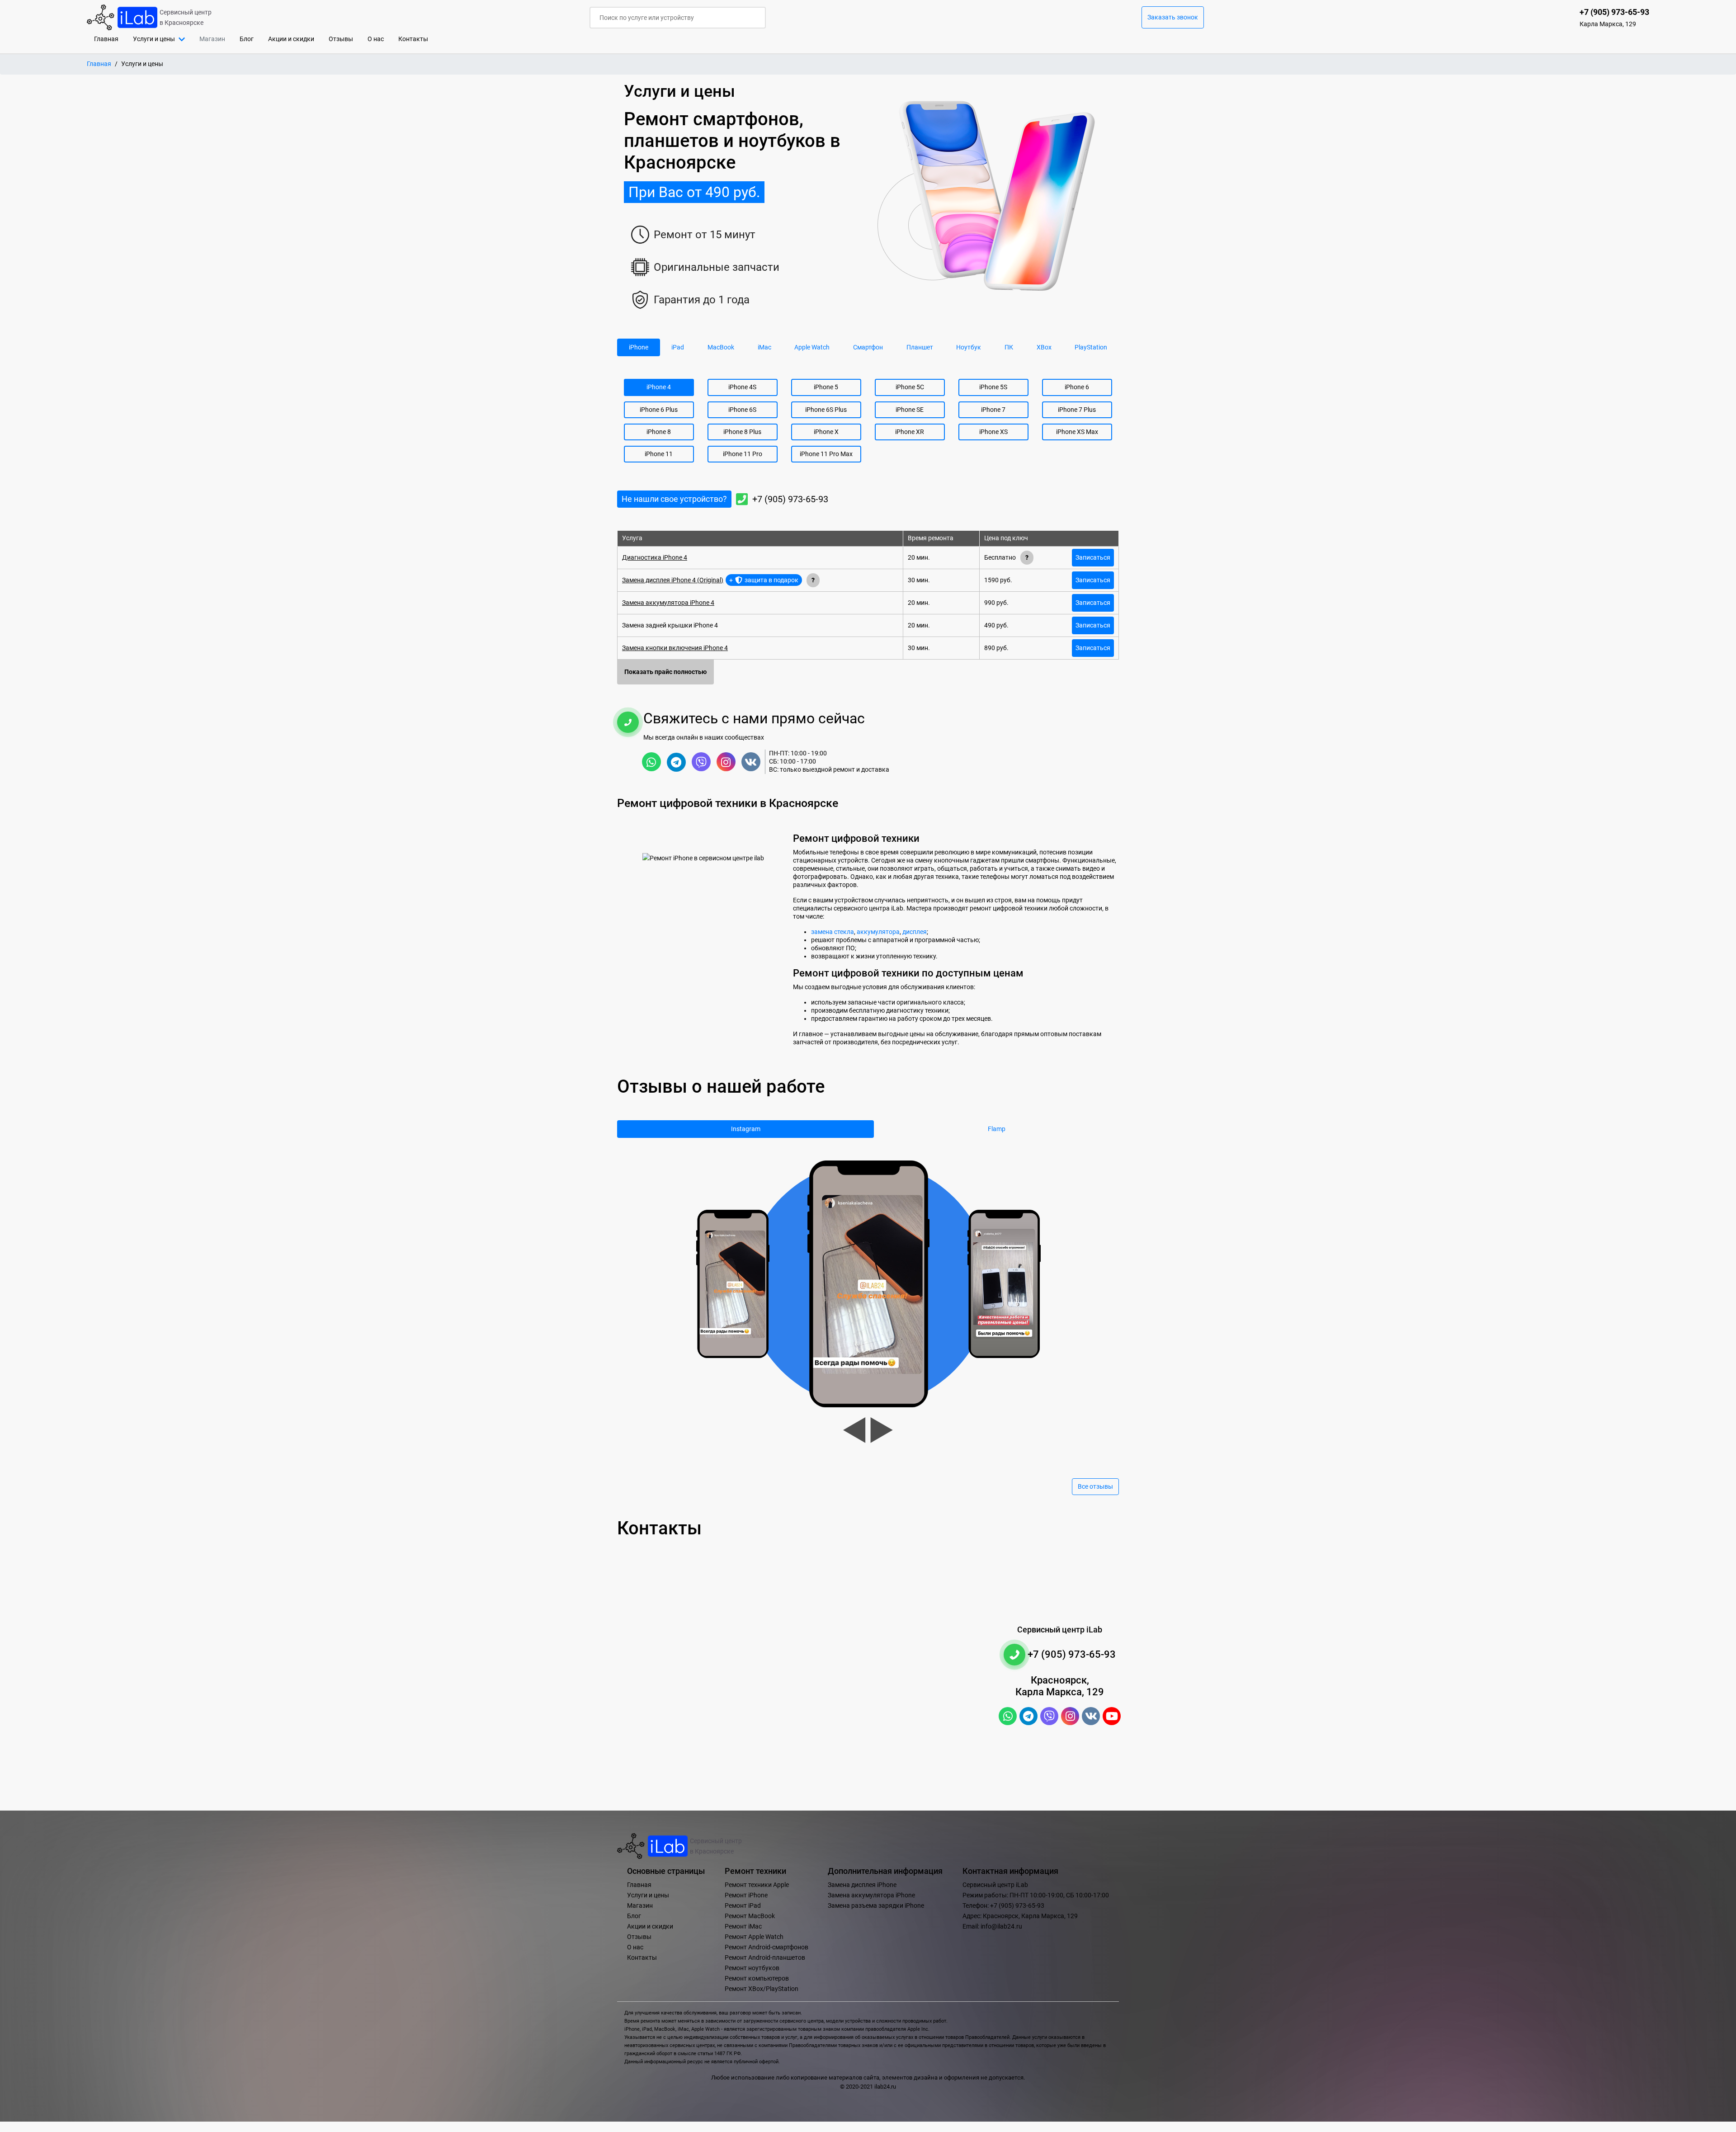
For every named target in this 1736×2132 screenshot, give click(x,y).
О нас (376, 39)
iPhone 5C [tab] (910, 387)
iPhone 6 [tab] (1077, 387)
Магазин (640, 1906)
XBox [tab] (1044, 347)
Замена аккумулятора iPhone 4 (668, 603)
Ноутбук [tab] (969, 347)
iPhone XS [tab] (993, 432)
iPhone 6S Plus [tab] (826, 410)
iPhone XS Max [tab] (1077, 432)
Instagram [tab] (746, 1129)
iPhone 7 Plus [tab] (1077, 410)
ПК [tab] (1009, 347)
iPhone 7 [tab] (993, 410)
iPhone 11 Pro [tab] (743, 454)
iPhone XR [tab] (910, 432)
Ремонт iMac (743, 1927)
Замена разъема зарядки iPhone (876, 1906)
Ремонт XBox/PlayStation (762, 1989)
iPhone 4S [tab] (742, 387)
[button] (159, 39)
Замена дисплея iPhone (862, 1885)
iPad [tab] (678, 347)
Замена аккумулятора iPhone (871, 1895)
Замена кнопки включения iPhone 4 (675, 648)
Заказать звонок (1173, 17)
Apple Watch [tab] (812, 347)
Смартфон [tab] (868, 347)
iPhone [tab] (639, 347)
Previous (854, 1430)
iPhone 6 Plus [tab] (659, 410)
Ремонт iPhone (746, 1895)
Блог (247, 39)
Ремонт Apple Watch (754, 1937)
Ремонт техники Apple (757, 1885)
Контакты (413, 39)
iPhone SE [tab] (910, 410)
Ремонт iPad (743, 1906)
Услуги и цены (648, 1895)
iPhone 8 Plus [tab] (742, 432)
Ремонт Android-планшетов (765, 1958)
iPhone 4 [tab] (659, 387)
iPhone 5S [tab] (993, 387)
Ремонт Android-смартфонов (767, 1947)
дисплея (915, 932)
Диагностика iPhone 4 (655, 558)
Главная (110, 39)
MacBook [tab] (721, 347)
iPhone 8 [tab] (659, 432)
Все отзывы (1095, 1487)
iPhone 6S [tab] (742, 410)
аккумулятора (878, 932)
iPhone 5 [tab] (826, 387)
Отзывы (341, 39)
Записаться (1093, 558)
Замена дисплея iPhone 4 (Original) (673, 580)
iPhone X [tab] (826, 432)
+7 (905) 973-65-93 (790, 499)
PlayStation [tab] (1091, 347)
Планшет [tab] (920, 347)
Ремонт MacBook (750, 1916)
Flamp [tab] (997, 1129)
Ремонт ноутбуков (752, 1968)
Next (882, 1430)
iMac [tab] (764, 347)
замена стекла (833, 932)
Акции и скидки (291, 39)
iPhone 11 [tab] (659, 454)
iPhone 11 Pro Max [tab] (826, 454)
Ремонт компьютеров (757, 1979)
